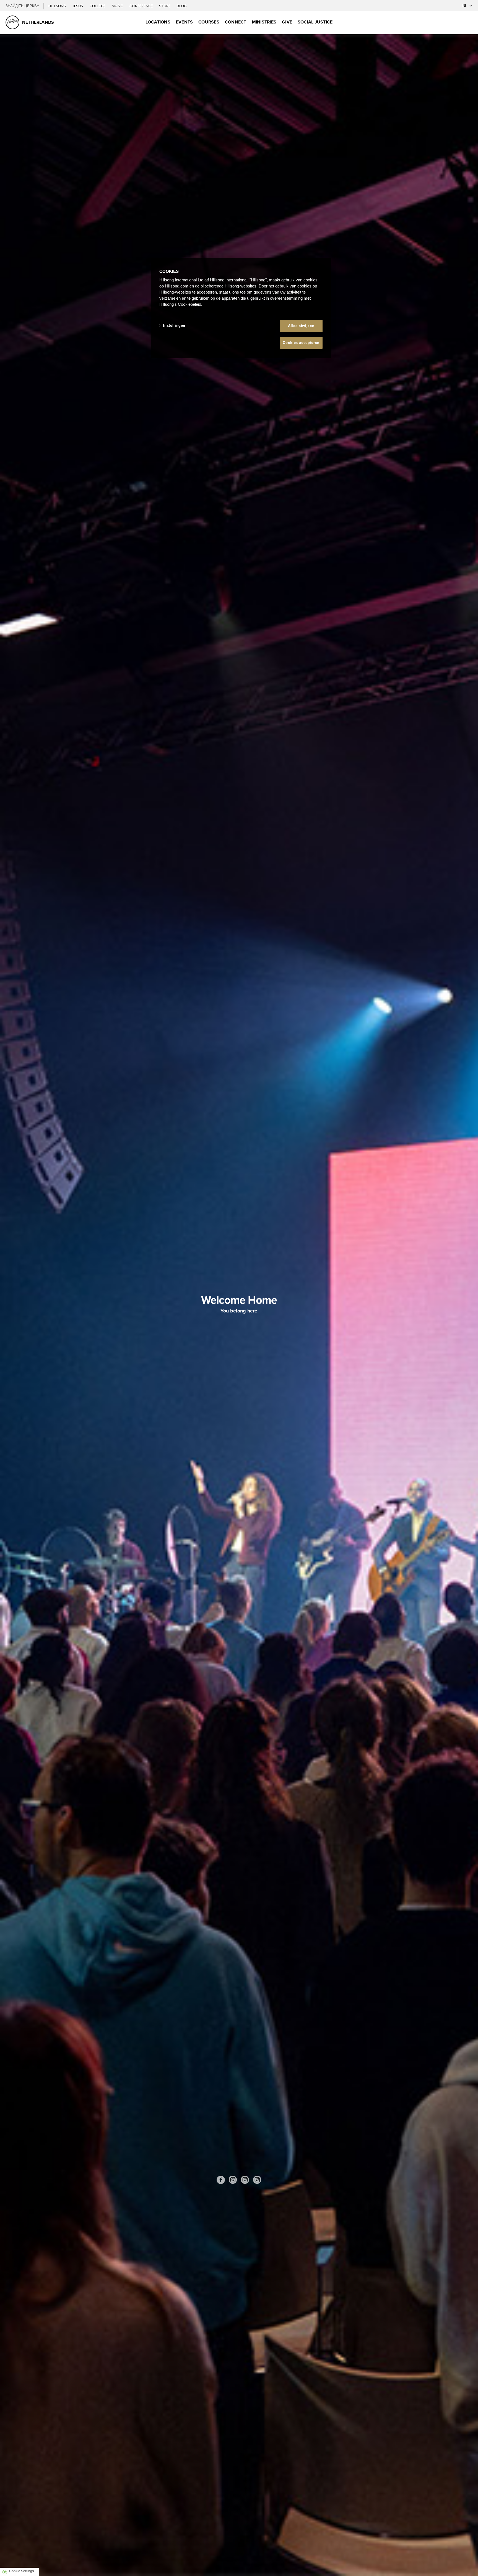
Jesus (78, 6)
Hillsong (58, 6)
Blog (182, 6)
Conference (141, 6)
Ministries (264, 22)
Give (287, 22)
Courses (209, 22)
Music (118, 6)
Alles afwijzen (301, 326)
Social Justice (315, 22)
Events (184, 22)
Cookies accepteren (301, 343)
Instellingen (174, 325)
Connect (236, 22)
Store (165, 6)
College (98, 6)
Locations (158, 22)
